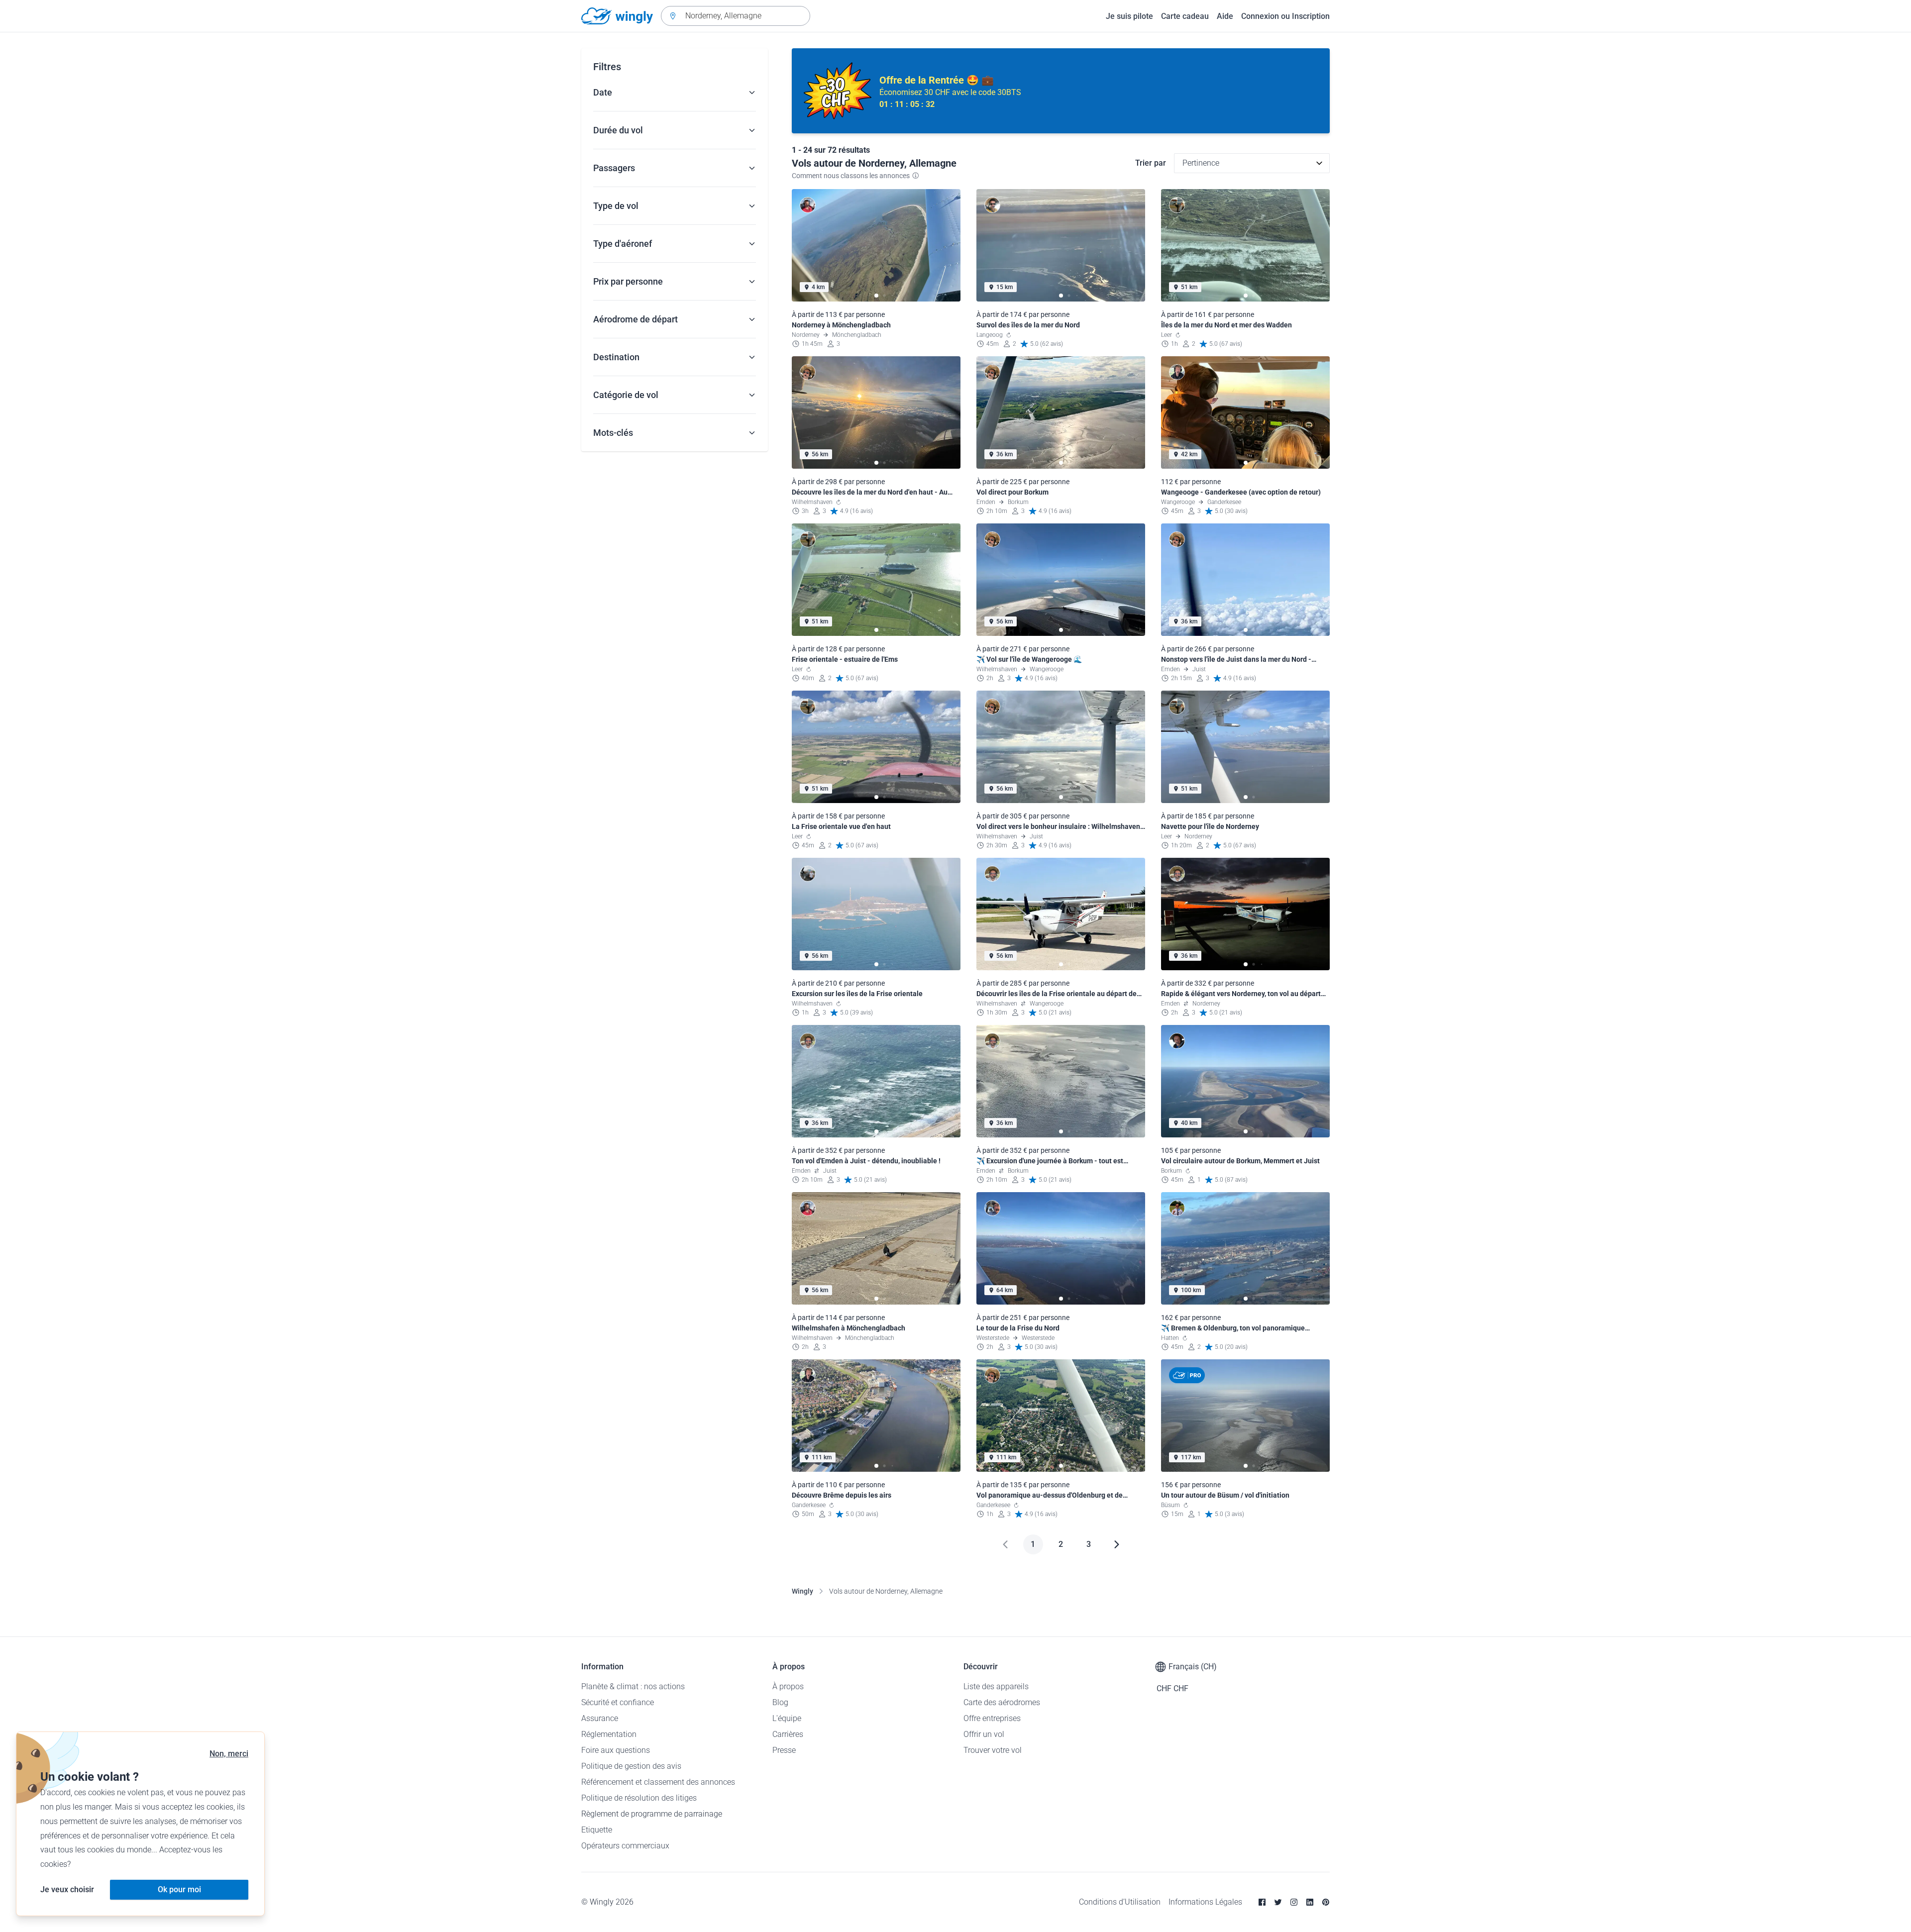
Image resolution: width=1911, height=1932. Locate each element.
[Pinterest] (1326, 1902)
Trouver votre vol (993, 1750)
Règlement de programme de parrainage (652, 1814)
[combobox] (736, 16)
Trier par (1151, 163)
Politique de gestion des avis (631, 1766)
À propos (788, 1686)
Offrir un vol (984, 1734)
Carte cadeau (1185, 16)
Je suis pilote (1129, 16)
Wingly (802, 1591)
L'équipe (787, 1718)
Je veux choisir (67, 1889)
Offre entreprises (992, 1718)
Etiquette (597, 1830)
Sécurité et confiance (618, 1702)
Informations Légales (1205, 1902)
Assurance (600, 1718)
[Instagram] (1294, 1902)
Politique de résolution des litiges (639, 1798)
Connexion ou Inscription (1285, 16)
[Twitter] (1278, 1902)
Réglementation (609, 1734)
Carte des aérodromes (1002, 1702)
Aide (1225, 16)
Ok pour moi (179, 1889)
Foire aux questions (616, 1750)
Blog (780, 1702)
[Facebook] (1262, 1902)
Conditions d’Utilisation (1120, 1902)
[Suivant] (1117, 1544)
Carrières (788, 1734)
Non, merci (229, 1754)
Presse (784, 1750)
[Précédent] (1005, 1544)
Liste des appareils (996, 1686)
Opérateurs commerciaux (625, 1846)
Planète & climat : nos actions (633, 1686)
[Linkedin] (1310, 1902)
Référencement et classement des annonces (658, 1782)
